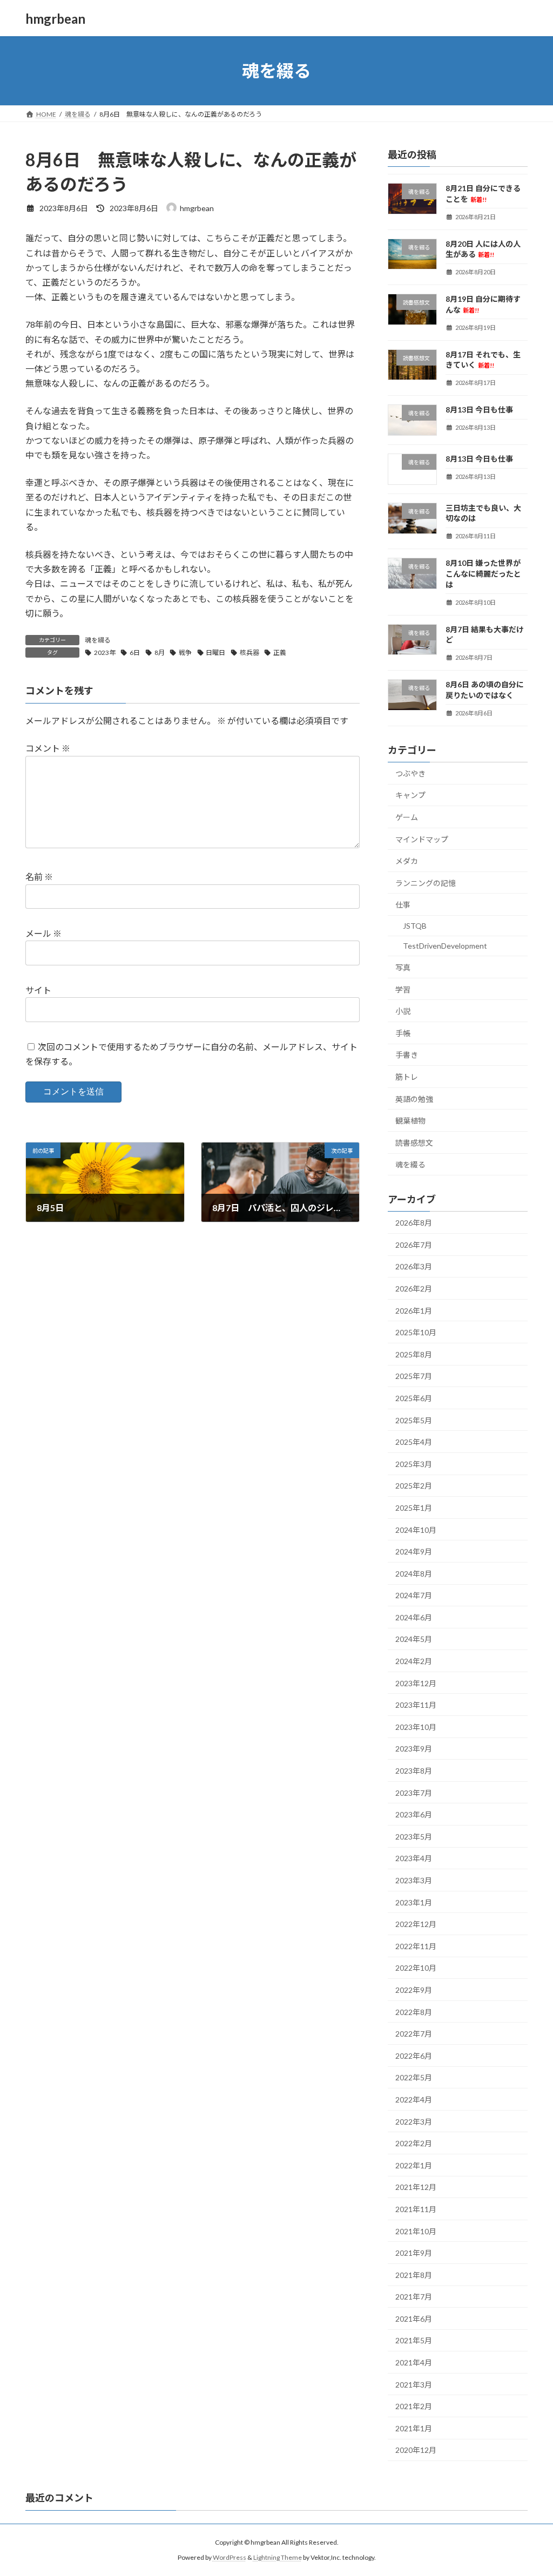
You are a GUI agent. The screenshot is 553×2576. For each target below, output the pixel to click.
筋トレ (407, 1077)
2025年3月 (414, 1464)
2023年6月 (414, 1814)
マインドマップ (422, 839)
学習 (403, 989)
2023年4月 (414, 1859)
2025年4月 (414, 1442)
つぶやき (410, 773)
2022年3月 (414, 2122)
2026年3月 (414, 1267)
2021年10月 (416, 2231)
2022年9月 (414, 1990)
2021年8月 (414, 2275)
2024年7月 (414, 1595)
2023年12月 (416, 1683)
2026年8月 (414, 1223)
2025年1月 (414, 1508)
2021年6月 (414, 2319)
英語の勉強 (414, 1099)
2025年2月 (414, 1486)
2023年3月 (414, 1880)
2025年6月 (414, 1398)
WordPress (230, 2557)
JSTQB (415, 926)
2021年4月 (414, 2362)
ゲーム (407, 817)
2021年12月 (416, 2188)
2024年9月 (414, 1551)
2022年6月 (414, 2056)
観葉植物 (410, 1121)
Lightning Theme (278, 2557)
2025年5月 (414, 1420)
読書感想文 (414, 1143)
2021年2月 (414, 2406)
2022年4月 (414, 2100)
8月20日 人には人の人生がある (483, 249)
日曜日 (215, 653)
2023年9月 (414, 1749)
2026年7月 (414, 1245)
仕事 (403, 905)
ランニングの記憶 (426, 883)
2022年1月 (414, 2165)
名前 (39, 877)
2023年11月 (416, 1705)
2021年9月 (414, 2253)
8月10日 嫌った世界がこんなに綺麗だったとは (483, 574)
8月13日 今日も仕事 (479, 410)
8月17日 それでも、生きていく (483, 360)
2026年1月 (414, 1311)
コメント (48, 749)
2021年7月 (414, 2297)
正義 (280, 653)
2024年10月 (416, 1530)
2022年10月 (416, 1968)
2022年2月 (414, 2143)
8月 (160, 653)
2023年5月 (414, 1837)
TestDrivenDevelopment (445, 946)
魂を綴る (98, 640)
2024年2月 (414, 1661)
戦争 (185, 653)
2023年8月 (414, 1771)
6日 (135, 653)
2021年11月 (416, 2209)
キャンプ (410, 796)
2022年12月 (416, 1924)
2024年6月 (414, 1617)
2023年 (105, 653)
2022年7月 (414, 2034)
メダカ (407, 861)
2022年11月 (416, 1946)
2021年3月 (414, 2385)
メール (43, 934)
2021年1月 (414, 2428)
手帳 (403, 1033)
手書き (407, 1055)
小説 (403, 1011)
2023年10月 (416, 1727)
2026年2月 (414, 1289)
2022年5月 (414, 2078)
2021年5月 (414, 2341)
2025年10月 (416, 1332)
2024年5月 (414, 1639)
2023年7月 (414, 1793)
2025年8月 (414, 1354)
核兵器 (249, 653)
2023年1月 (414, 1902)
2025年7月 (414, 1377)
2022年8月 (414, 2012)
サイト (38, 990)
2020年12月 (416, 2450)
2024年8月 (414, 1574)
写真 (403, 967)
